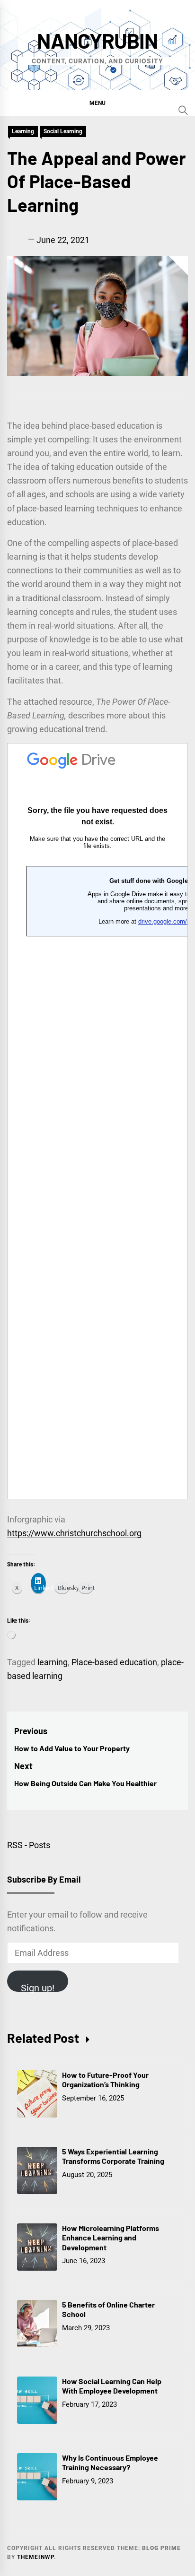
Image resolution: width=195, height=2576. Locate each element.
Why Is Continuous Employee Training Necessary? (110, 2463)
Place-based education (114, 1662)
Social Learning (63, 131)
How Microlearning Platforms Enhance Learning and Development (111, 2238)
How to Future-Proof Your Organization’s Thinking (105, 2080)
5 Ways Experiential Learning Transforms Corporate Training (113, 2156)
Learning (23, 131)
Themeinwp (35, 2557)
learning (53, 1662)
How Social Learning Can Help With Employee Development (112, 2386)
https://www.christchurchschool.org (74, 1533)
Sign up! (38, 1987)
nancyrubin (97, 40)
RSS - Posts (29, 1845)
